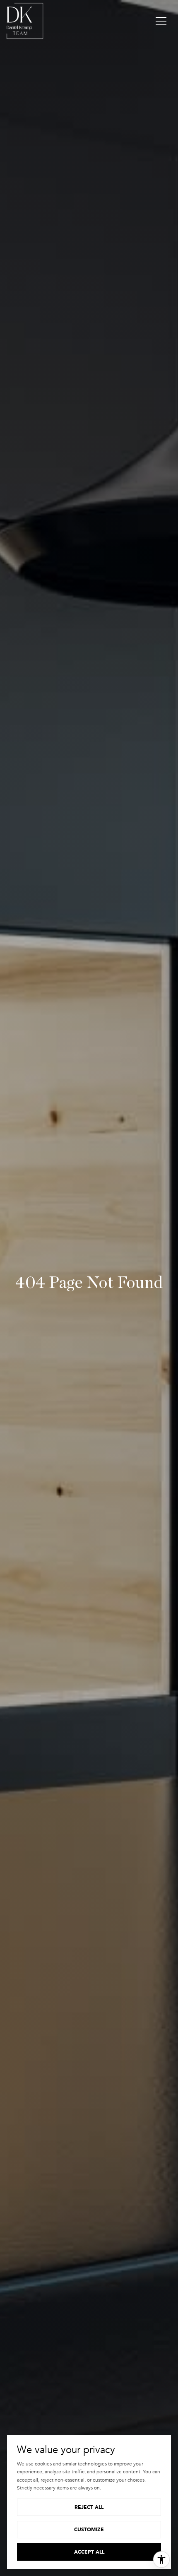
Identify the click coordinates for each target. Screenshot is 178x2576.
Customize (89, 2529)
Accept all (89, 2552)
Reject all (89, 2507)
